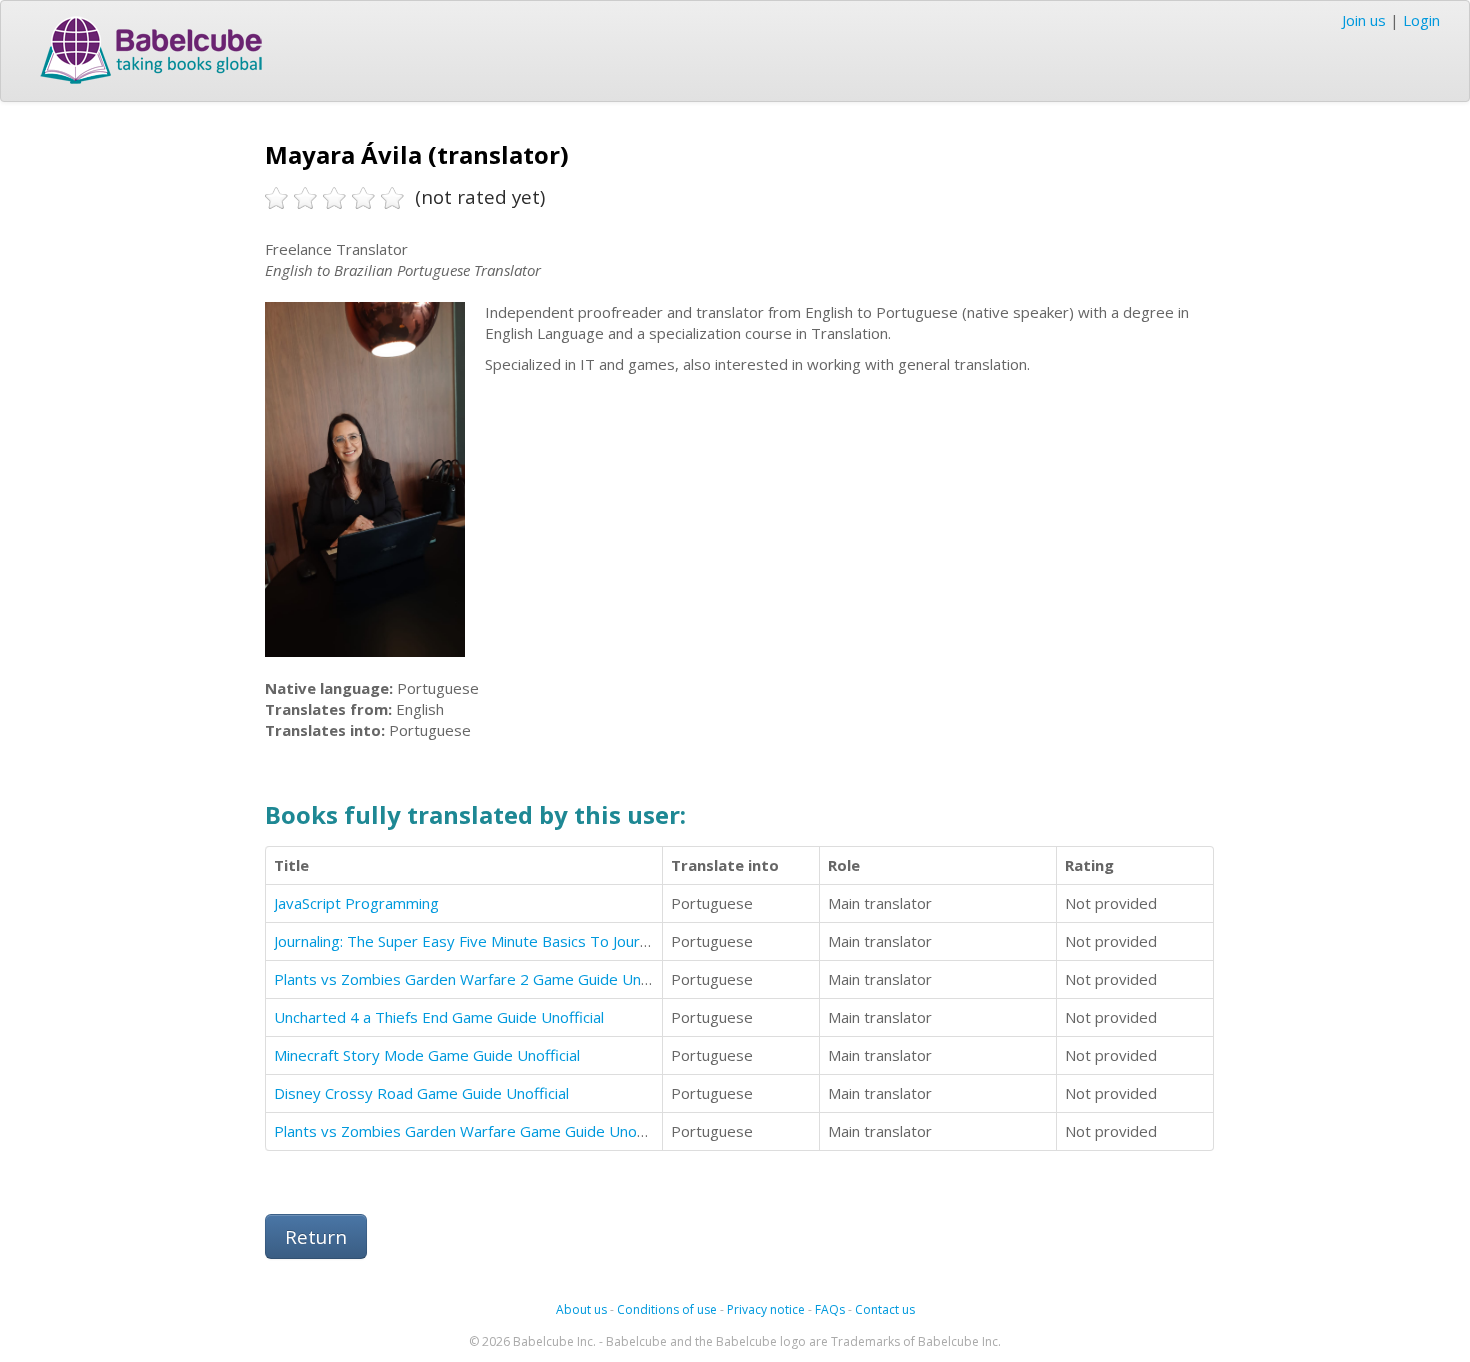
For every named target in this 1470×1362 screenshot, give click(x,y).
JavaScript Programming (356, 903)
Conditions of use (667, 1309)
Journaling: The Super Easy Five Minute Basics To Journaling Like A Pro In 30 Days (552, 941)
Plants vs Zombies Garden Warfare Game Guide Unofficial (473, 1131)
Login (1421, 20)
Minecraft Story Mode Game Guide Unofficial (427, 1055)
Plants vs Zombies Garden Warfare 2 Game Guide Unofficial (479, 979)
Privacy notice (766, 1309)
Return (316, 1236)
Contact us (885, 1309)
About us (581, 1309)
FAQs (830, 1309)
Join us (1364, 20)
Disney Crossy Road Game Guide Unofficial (421, 1093)
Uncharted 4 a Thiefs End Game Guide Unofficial (439, 1017)
